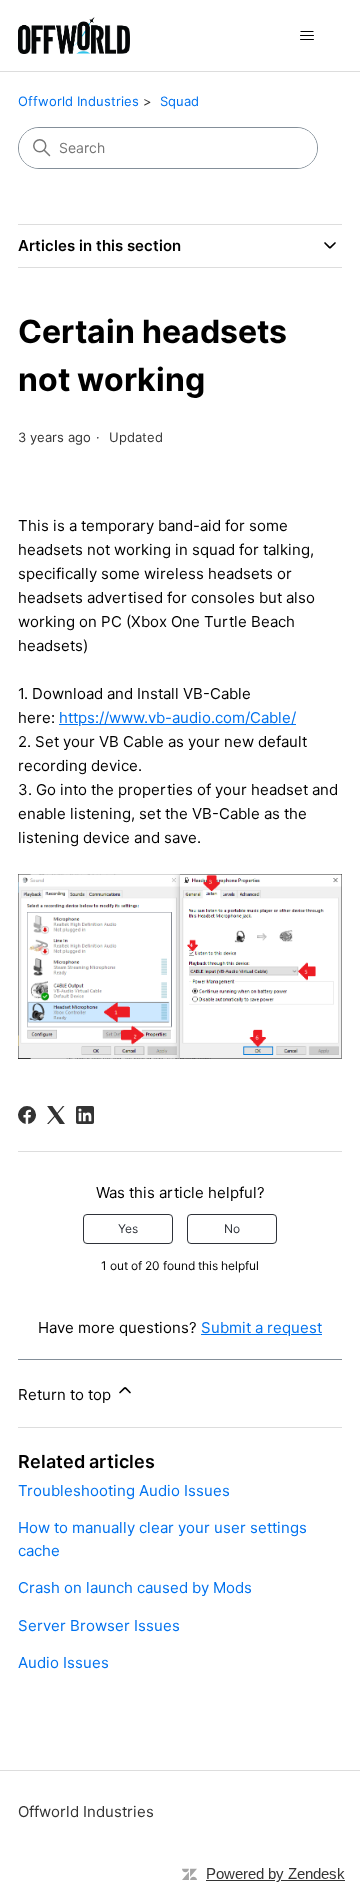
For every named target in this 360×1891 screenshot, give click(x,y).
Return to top (66, 1394)
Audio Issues (63, 1662)
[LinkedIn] (85, 1115)
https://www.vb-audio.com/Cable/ (177, 717)
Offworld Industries (78, 101)
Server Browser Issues (99, 1625)
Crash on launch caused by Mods (135, 1587)
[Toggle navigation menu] (306, 36)
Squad (179, 101)
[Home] (74, 35)
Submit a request (261, 1327)
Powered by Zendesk (275, 1873)
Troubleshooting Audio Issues (124, 1490)
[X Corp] (56, 1115)
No (232, 1228)
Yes (128, 1228)
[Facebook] (27, 1115)
